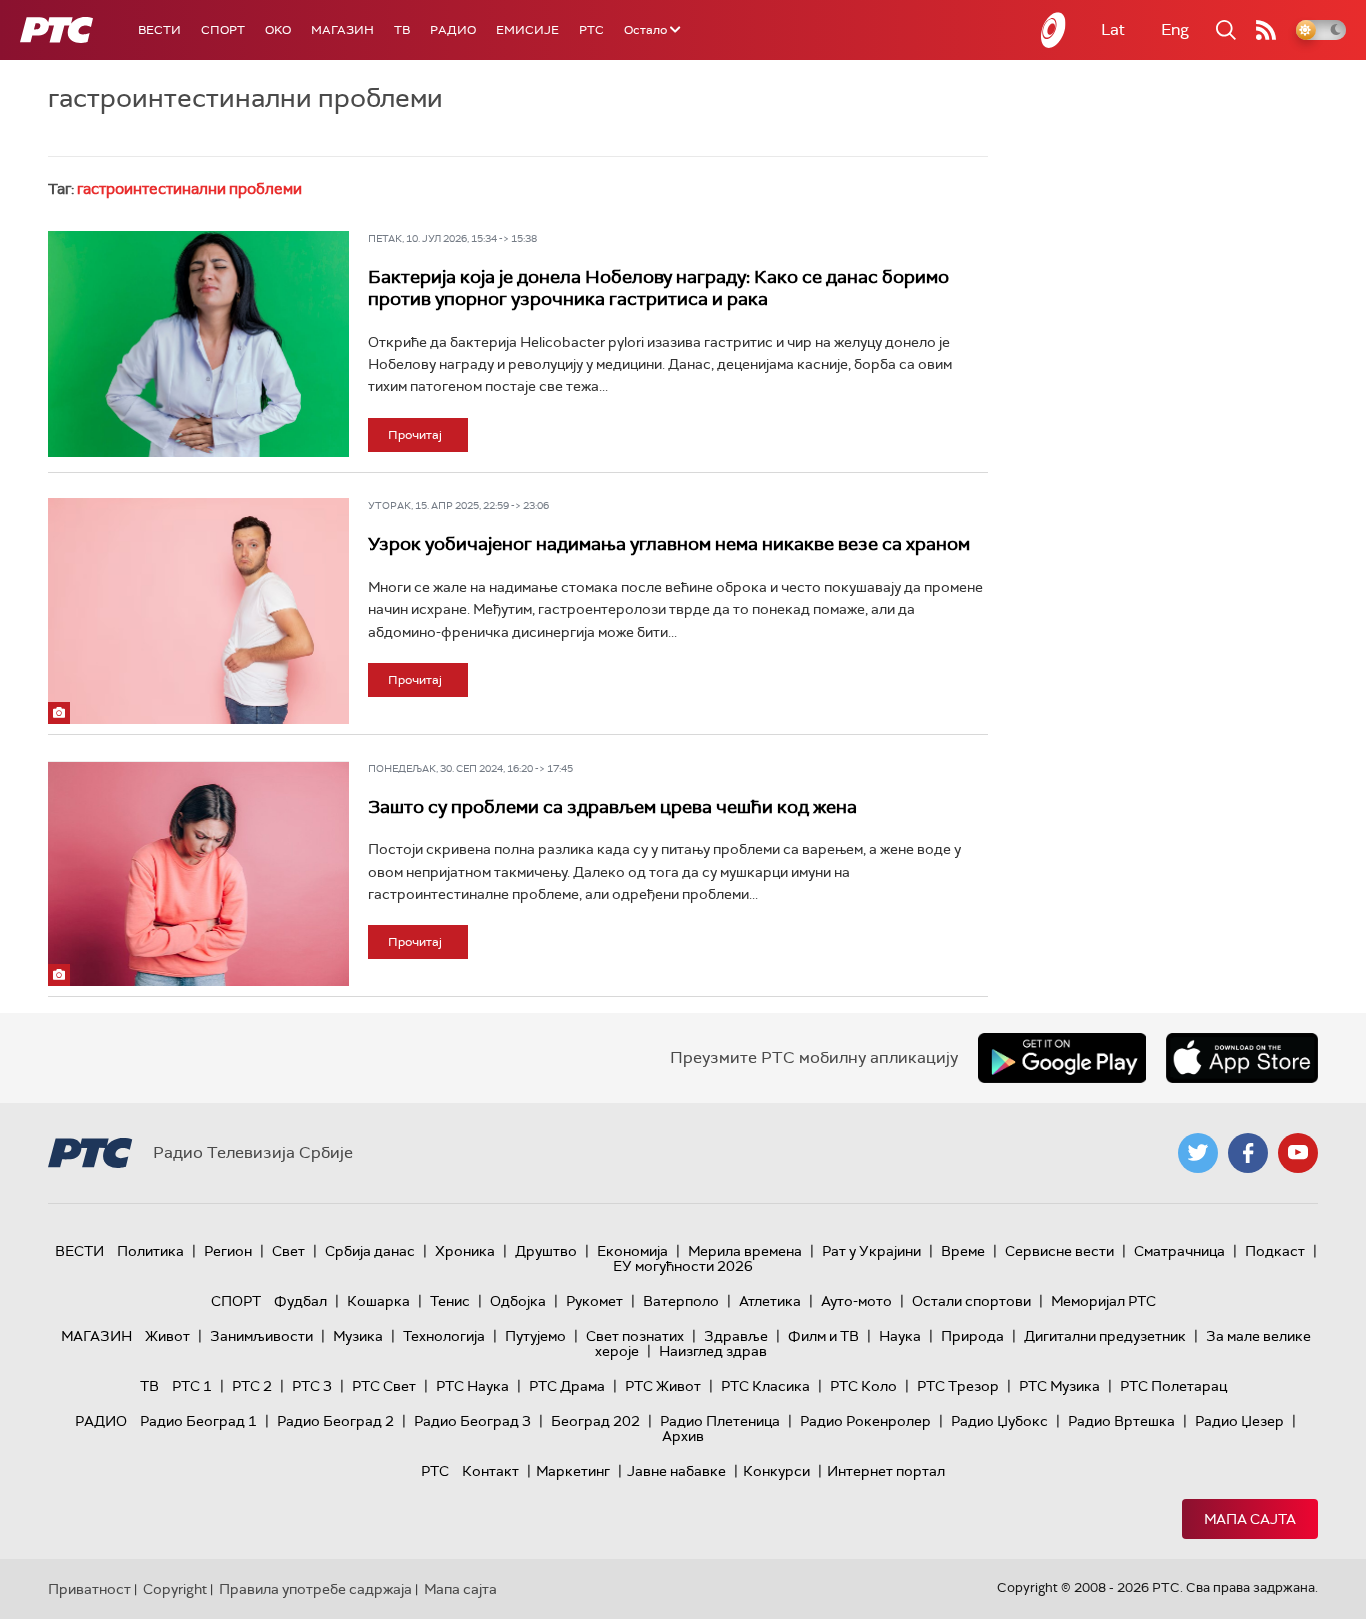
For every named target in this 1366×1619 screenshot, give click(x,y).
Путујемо (535, 1336)
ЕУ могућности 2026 (683, 1266)
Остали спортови (971, 1301)
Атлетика (770, 1301)
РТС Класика (765, 1386)
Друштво (546, 1251)
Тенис (450, 1301)
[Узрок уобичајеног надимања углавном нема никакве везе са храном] (198, 611)
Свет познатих (635, 1336)
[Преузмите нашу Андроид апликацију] (1062, 1058)
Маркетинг (573, 1471)
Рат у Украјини (871, 1251)
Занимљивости (261, 1336)
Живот (167, 1336)
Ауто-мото (856, 1301)
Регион (228, 1251)
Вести (159, 30)
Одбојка (518, 1301)
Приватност (89, 1589)
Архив (683, 1436)
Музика (358, 1336)
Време (963, 1251)
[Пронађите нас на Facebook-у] (1248, 1153)
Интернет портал (886, 1471)
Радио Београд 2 (335, 1421)
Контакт (490, 1471)
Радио (453, 30)
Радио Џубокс (999, 1421)
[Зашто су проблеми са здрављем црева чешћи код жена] (198, 874)
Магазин (342, 30)
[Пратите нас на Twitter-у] (1198, 1153)
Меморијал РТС (1103, 1301)
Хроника (465, 1251)
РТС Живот (663, 1386)
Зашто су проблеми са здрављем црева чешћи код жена (612, 807)
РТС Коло (863, 1386)
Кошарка (378, 1301)
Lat (1113, 29)
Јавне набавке (676, 1471)
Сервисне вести (1059, 1251)
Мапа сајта (1250, 1519)
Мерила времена (745, 1251)
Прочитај (415, 435)
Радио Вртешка (1121, 1421)
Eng (1175, 29)
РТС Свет (384, 1386)
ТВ (402, 30)
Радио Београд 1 (198, 1421)
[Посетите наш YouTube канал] (1298, 1153)
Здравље (736, 1336)
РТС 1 (192, 1386)
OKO (278, 30)
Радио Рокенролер (865, 1421)
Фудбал (300, 1301)
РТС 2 (252, 1386)
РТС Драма (567, 1386)
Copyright (175, 1589)
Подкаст (1275, 1251)
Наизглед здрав (713, 1351)
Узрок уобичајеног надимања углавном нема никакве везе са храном (669, 544)
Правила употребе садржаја (315, 1589)
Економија (632, 1251)
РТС (591, 30)
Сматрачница (1179, 1251)
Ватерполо (681, 1301)
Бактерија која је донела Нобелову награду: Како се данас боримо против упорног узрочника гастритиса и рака (658, 288)
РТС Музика (1059, 1386)
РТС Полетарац (1173, 1386)
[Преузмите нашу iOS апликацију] (1242, 1058)
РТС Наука (472, 1386)
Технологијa (444, 1336)
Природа (972, 1336)
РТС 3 (312, 1386)
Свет (288, 1251)
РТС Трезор (958, 1386)
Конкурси (776, 1471)
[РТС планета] (1054, 30)
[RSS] (1266, 30)
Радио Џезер (1239, 1421)
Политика (150, 1251)
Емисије (527, 30)
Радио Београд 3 (472, 1421)
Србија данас (370, 1251)
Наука (900, 1336)
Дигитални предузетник (1105, 1336)
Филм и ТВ (823, 1336)
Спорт (223, 30)
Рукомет (594, 1301)
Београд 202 (595, 1421)
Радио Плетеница (720, 1421)
